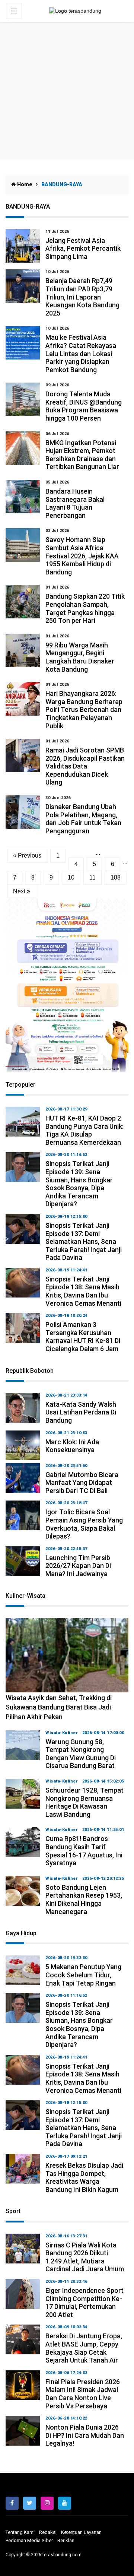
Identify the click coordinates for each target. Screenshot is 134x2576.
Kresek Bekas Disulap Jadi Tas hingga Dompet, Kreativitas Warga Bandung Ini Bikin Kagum (84, 2177)
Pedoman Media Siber (29, 2540)
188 (116, 877)
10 (71, 877)
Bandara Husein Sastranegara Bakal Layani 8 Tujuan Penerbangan (75, 503)
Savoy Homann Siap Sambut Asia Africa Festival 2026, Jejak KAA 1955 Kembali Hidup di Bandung (82, 556)
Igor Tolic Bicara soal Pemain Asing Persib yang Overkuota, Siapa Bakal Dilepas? (84, 1524)
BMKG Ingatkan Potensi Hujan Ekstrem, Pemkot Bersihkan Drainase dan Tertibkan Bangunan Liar (82, 455)
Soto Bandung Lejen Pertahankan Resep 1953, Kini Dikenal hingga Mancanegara (84, 1899)
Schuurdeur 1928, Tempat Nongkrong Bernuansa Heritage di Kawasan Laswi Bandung (84, 1802)
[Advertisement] (67, 93)
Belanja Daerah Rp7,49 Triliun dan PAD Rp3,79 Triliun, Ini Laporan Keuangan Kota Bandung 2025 (82, 297)
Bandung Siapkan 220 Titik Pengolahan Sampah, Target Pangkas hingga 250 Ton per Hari (85, 608)
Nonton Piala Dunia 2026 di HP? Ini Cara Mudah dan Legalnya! (85, 2435)
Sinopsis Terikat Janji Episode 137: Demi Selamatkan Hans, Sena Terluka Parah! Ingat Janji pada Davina (84, 1241)
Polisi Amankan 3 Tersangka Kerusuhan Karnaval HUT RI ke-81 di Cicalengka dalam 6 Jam (83, 1337)
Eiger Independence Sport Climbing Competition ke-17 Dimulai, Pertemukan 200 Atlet (84, 2303)
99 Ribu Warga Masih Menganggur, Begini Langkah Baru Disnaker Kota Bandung (80, 657)
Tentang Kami (20, 2532)
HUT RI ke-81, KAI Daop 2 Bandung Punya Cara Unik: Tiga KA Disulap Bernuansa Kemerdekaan (84, 1130)
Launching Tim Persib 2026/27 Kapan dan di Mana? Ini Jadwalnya (78, 1566)
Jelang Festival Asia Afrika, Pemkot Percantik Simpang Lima (83, 248)
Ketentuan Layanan (81, 2532)
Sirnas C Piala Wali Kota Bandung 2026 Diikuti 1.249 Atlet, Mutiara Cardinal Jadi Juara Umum (85, 2257)
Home (24, 184)
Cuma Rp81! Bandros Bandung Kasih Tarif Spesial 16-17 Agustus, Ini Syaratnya (84, 1851)
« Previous (27, 856)
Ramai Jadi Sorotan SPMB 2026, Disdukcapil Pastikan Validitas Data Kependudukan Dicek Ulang (85, 766)
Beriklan (66, 2540)
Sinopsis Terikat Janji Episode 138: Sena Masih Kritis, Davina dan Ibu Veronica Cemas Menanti (83, 1291)
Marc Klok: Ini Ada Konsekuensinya (72, 1446)
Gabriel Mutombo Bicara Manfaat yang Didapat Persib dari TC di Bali (82, 1483)
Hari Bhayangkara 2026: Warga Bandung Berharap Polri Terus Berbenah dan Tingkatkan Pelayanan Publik (84, 709)
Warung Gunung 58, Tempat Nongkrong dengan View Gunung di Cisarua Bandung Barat (81, 1754)
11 (92, 877)
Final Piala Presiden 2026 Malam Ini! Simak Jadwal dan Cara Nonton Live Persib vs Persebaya (83, 2394)
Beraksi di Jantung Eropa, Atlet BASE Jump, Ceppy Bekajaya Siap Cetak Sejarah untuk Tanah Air (84, 2348)
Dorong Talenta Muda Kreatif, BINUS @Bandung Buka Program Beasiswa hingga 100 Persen (84, 406)
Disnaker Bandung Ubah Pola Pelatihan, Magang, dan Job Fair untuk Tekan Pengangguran (83, 819)
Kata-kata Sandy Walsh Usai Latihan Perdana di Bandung (81, 1412)
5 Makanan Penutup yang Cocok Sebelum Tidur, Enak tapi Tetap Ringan (83, 1975)
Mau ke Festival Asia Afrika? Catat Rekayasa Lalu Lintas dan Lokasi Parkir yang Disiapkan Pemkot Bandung (81, 353)
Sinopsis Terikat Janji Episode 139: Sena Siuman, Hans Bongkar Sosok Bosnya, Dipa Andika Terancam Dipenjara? (79, 1184)
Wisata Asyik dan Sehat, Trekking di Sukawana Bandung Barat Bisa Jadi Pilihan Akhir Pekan (59, 1707)
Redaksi (48, 2532)
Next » (22, 891)
